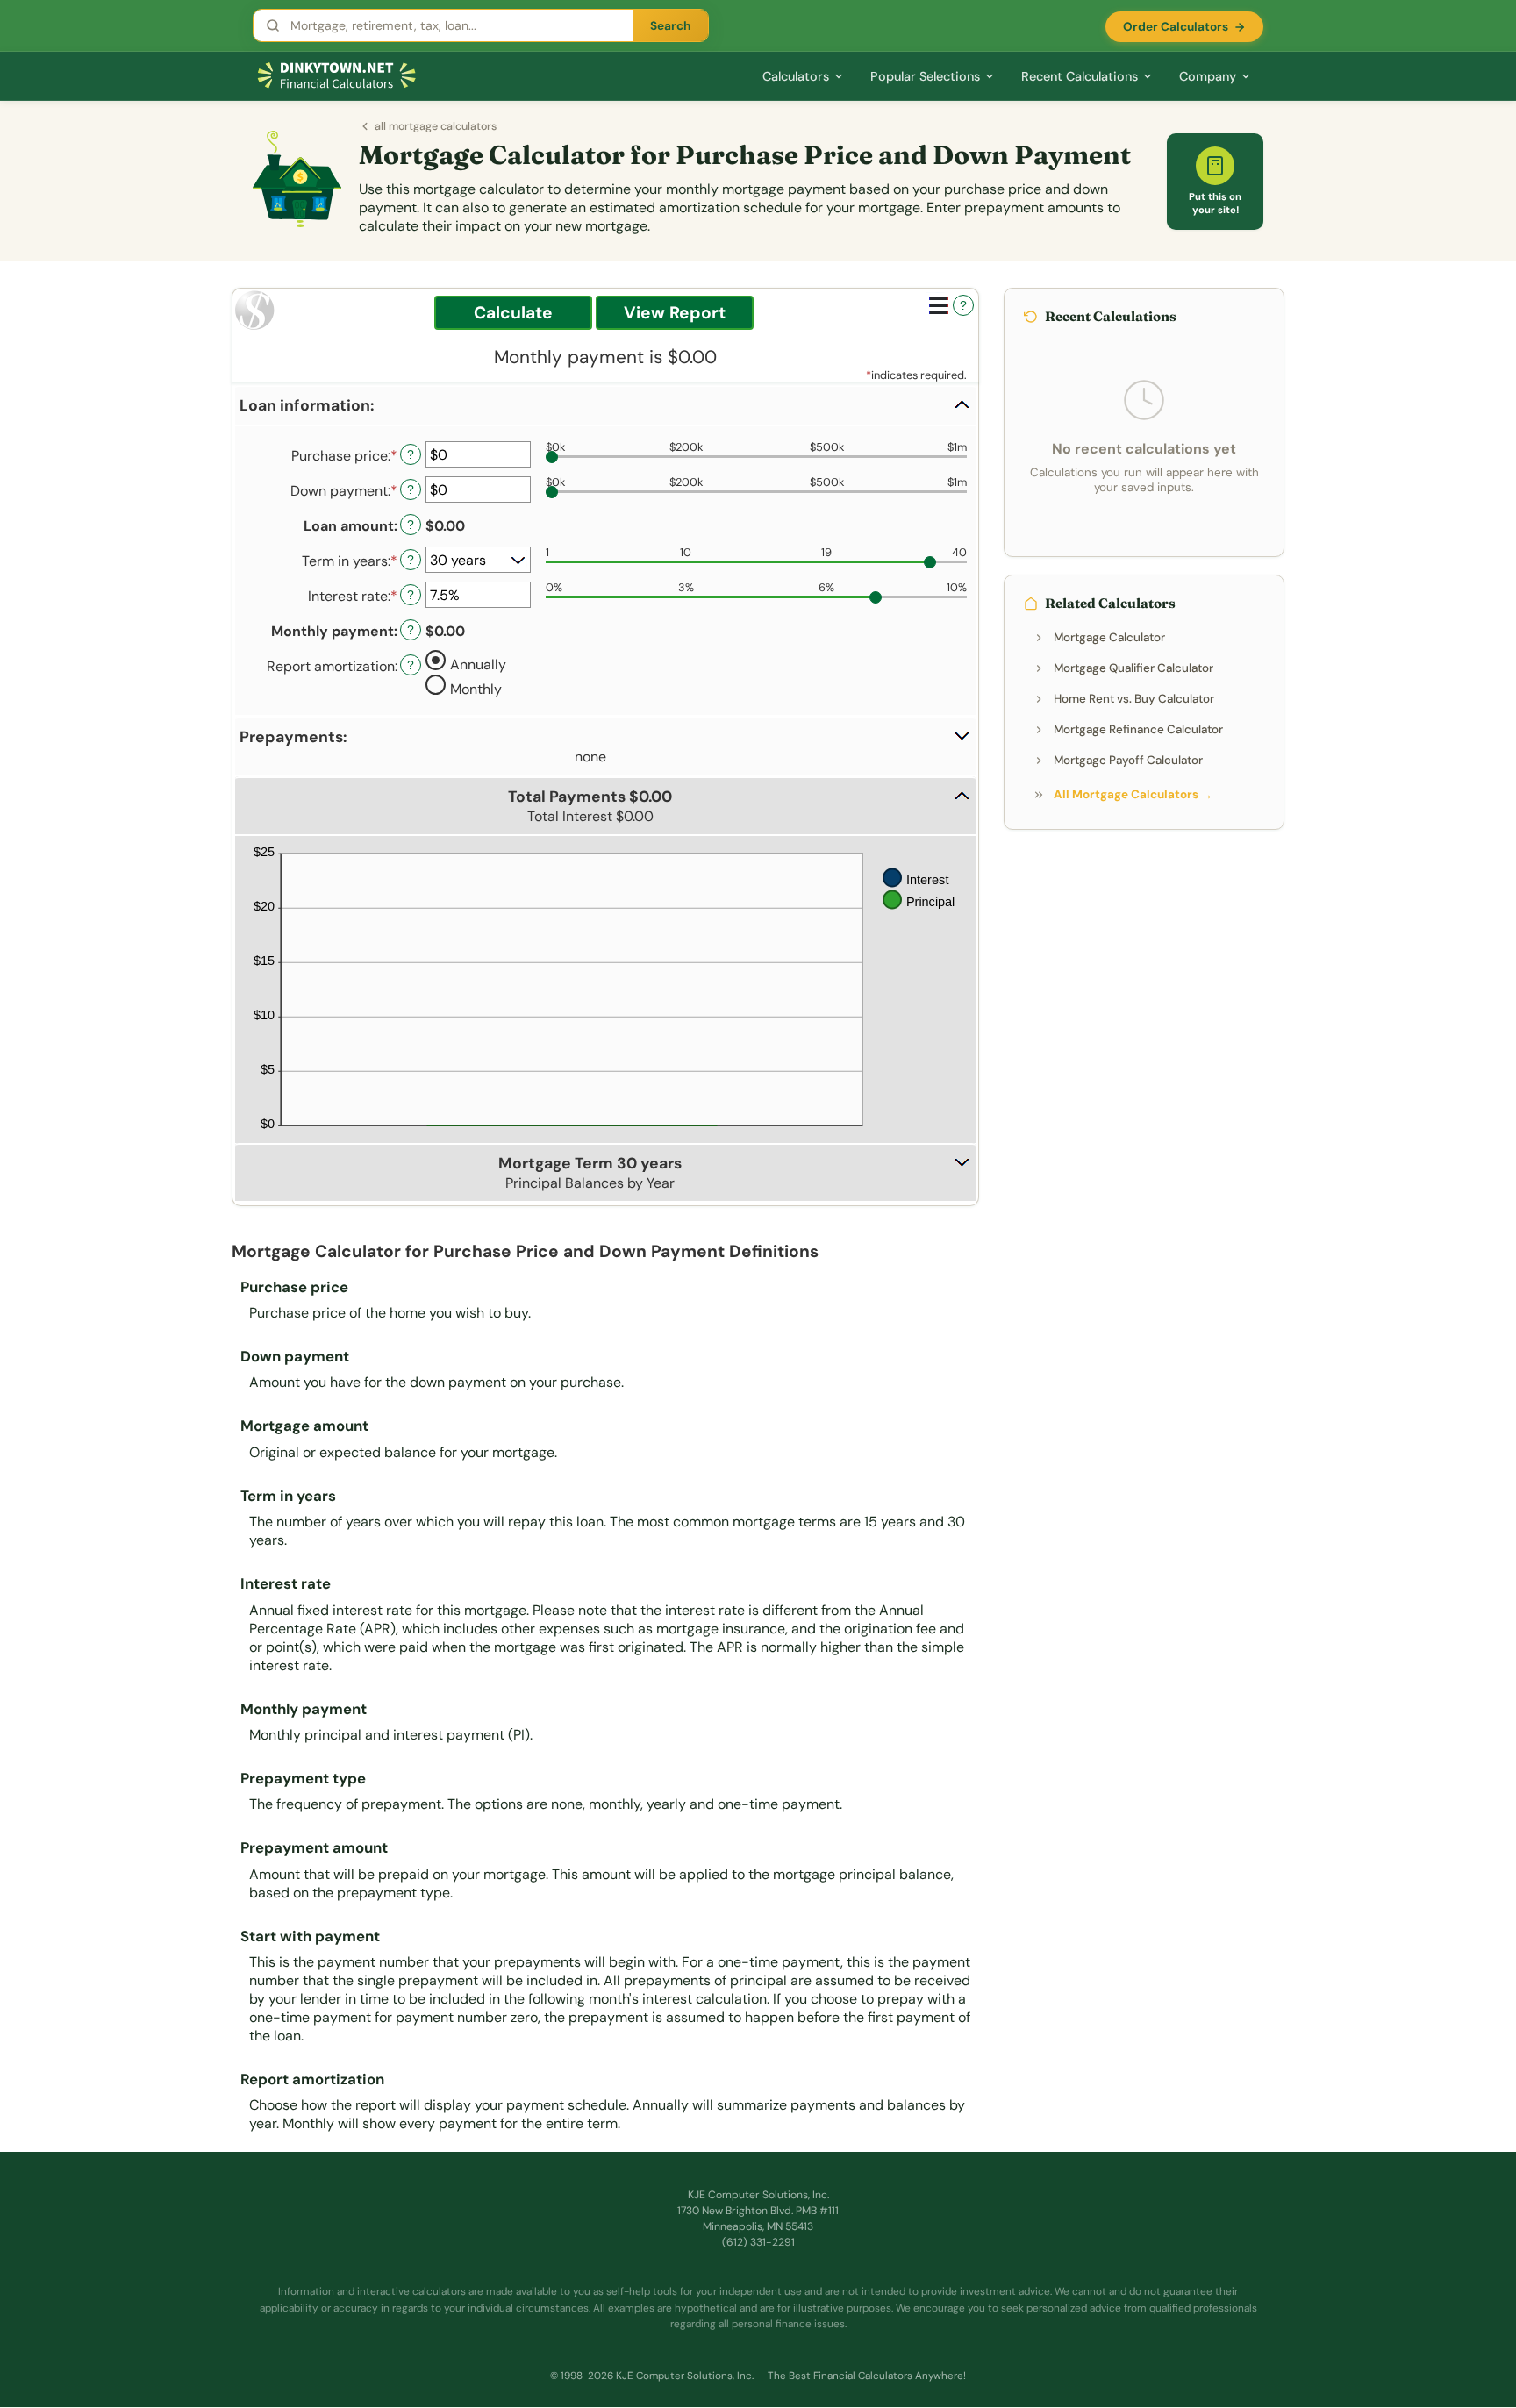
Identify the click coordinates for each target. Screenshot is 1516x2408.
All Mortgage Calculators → (1133, 794)
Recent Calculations (1080, 76)
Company (1208, 76)
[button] (605, 406)
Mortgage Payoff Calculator (1128, 760)
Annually (478, 664)
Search (670, 26)
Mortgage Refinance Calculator (1138, 729)
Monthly (476, 688)
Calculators (796, 76)
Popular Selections (925, 76)
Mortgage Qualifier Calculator (1133, 668)
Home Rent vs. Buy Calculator (1134, 699)
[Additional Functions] (939, 305)
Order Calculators (1176, 27)
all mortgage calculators (436, 126)
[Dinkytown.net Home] (337, 76)
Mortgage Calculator (1109, 637)
